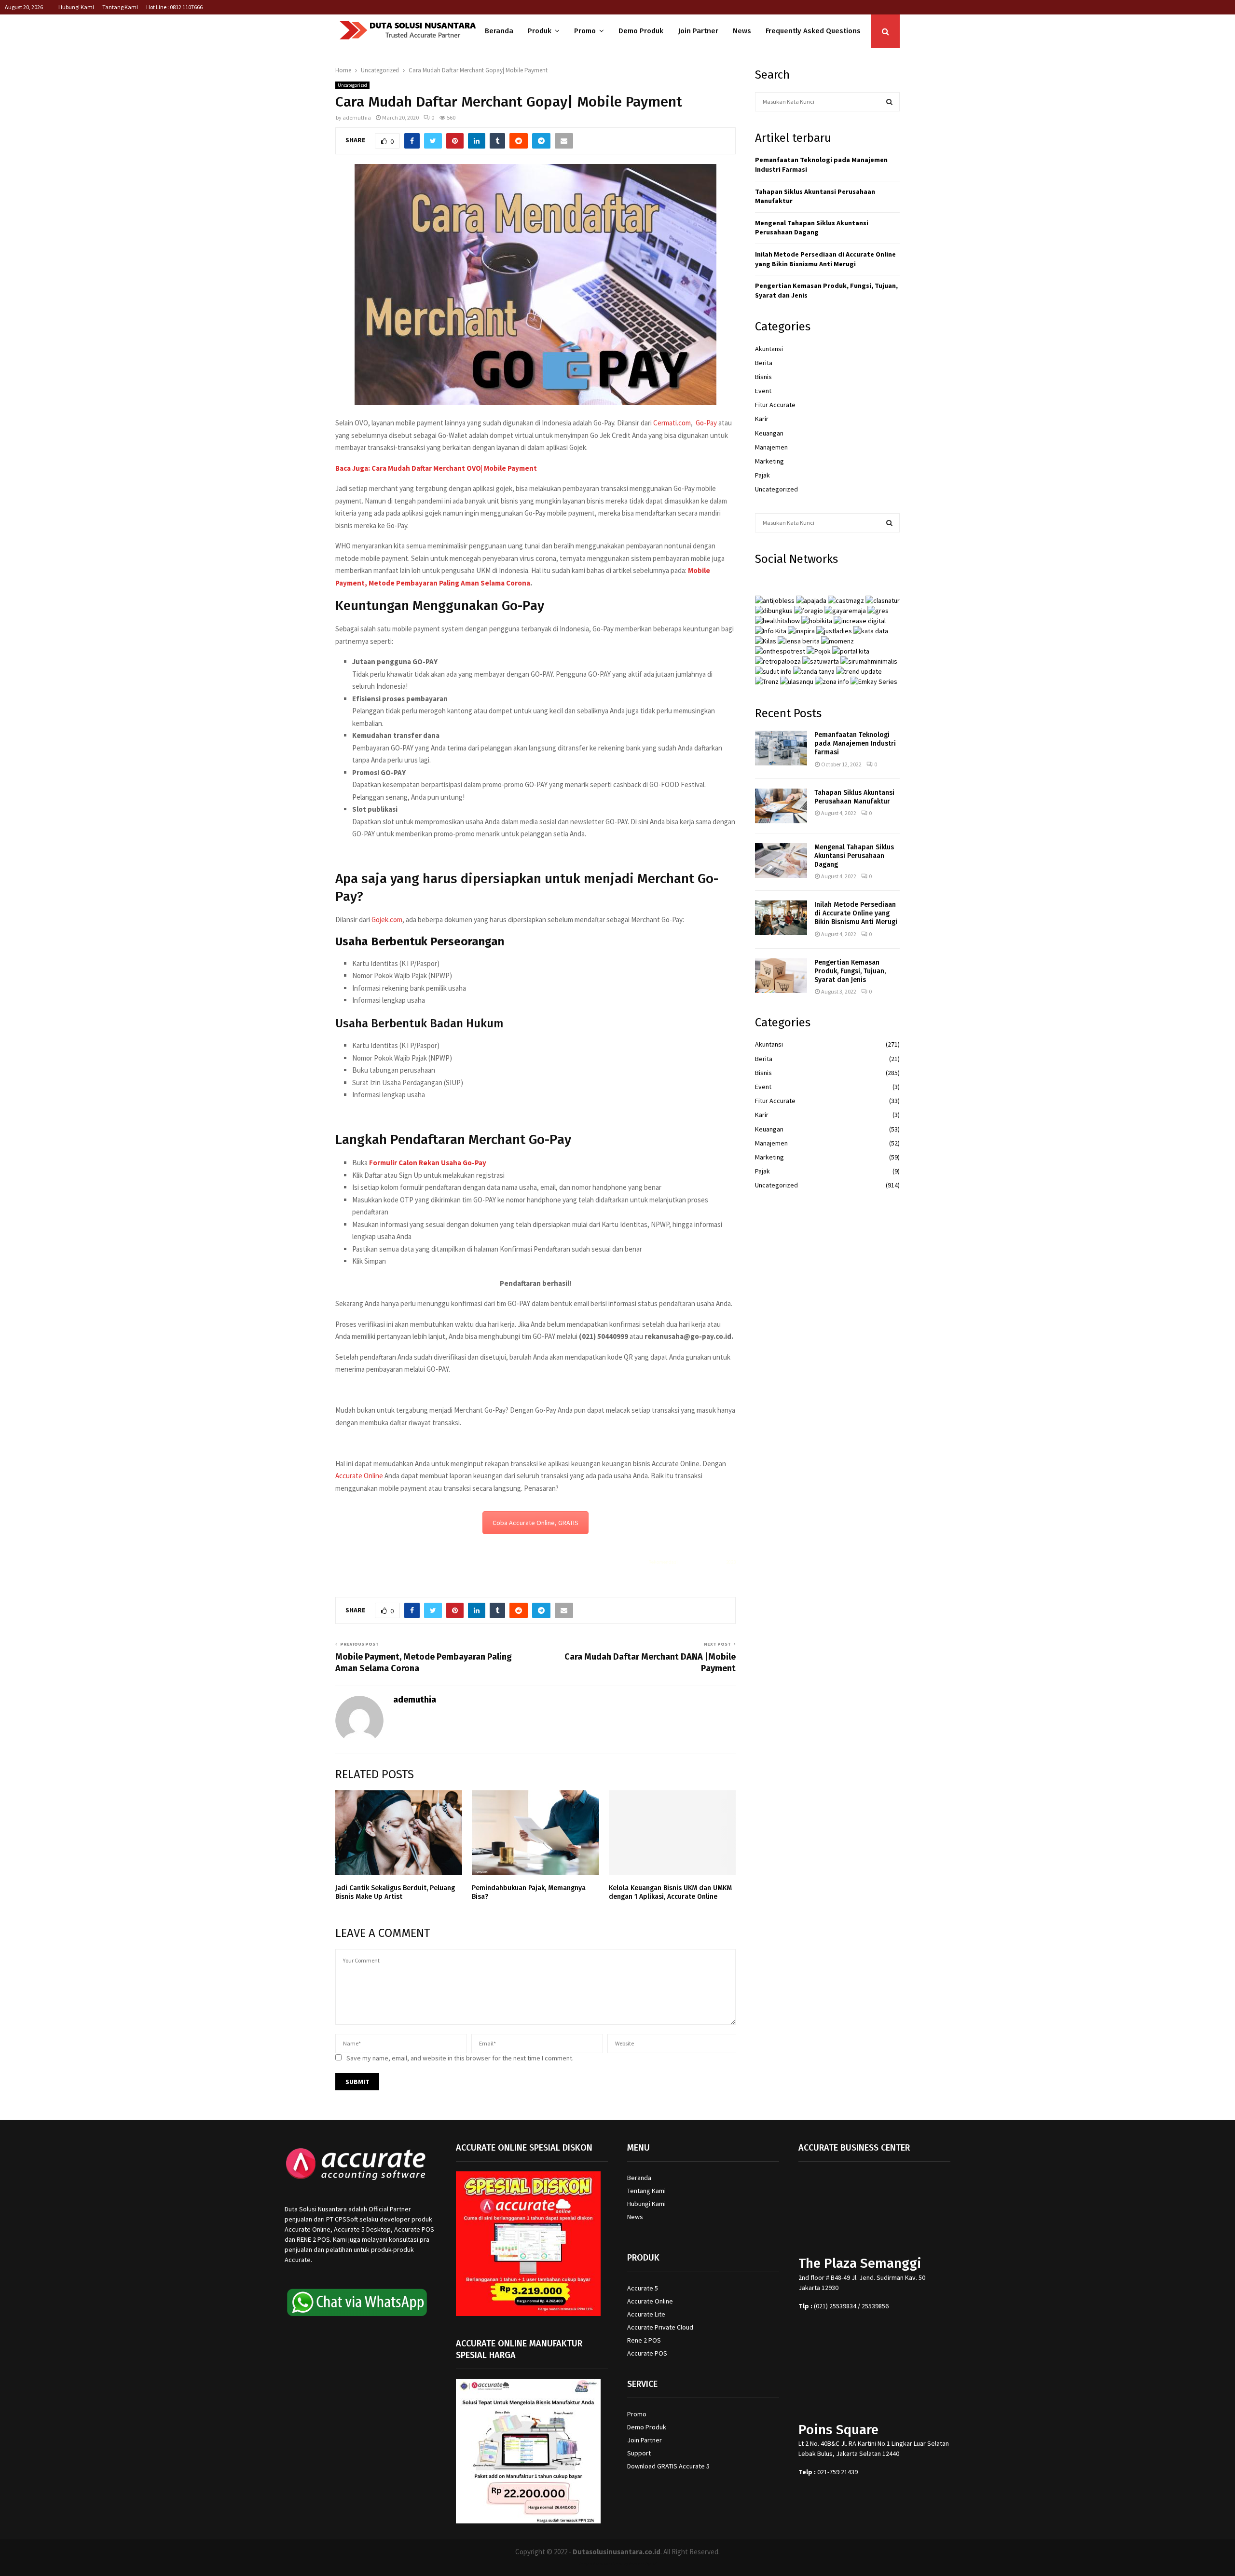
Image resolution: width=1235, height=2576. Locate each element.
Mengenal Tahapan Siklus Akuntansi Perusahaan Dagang (812, 228)
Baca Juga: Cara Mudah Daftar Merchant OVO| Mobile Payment (436, 468)
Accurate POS (647, 2353)
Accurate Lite (646, 2314)
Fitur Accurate (775, 405)
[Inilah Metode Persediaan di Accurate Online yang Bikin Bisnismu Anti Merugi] (781, 918)
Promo (585, 31)
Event (763, 391)
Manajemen (771, 447)
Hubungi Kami (76, 7)
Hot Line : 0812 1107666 (174, 7)
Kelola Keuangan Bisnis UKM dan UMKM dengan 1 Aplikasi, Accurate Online (670, 1892)
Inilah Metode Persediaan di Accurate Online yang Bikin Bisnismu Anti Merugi (825, 259)
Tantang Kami (120, 7)
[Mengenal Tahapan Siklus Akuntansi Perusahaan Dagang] (781, 860)
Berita (764, 363)
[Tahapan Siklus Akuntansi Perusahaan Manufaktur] (781, 806)
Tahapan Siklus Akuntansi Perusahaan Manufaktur (854, 797)
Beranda (499, 31)
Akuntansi (769, 349)
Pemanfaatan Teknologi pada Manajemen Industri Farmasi (855, 743)
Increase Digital (643, 2564)
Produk (540, 31)
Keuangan (769, 433)
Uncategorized (352, 85)
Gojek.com (387, 920)
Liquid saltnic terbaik (702, 1562)
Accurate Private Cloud (660, 2327)
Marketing (769, 461)
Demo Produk (641, 31)
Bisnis (763, 377)
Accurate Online (359, 1476)
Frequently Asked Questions (813, 31)
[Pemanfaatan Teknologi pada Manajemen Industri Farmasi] (781, 748)
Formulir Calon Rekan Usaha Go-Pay (428, 1163)
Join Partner (698, 31)
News (742, 31)
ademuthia (357, 117)
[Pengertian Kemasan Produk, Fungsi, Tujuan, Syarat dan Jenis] (781, 976)
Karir (762, 419)
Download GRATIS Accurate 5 (668, 2466)
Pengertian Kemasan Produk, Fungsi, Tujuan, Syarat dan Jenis (850, 971)
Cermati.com (672, 423)
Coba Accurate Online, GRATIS (535, 1523)
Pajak (762, 475)
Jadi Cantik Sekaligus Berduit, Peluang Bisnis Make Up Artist (395, 1892)
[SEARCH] (889, 102)
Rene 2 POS (644, 2340)
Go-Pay (706, 423)
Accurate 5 (643, 2288)
